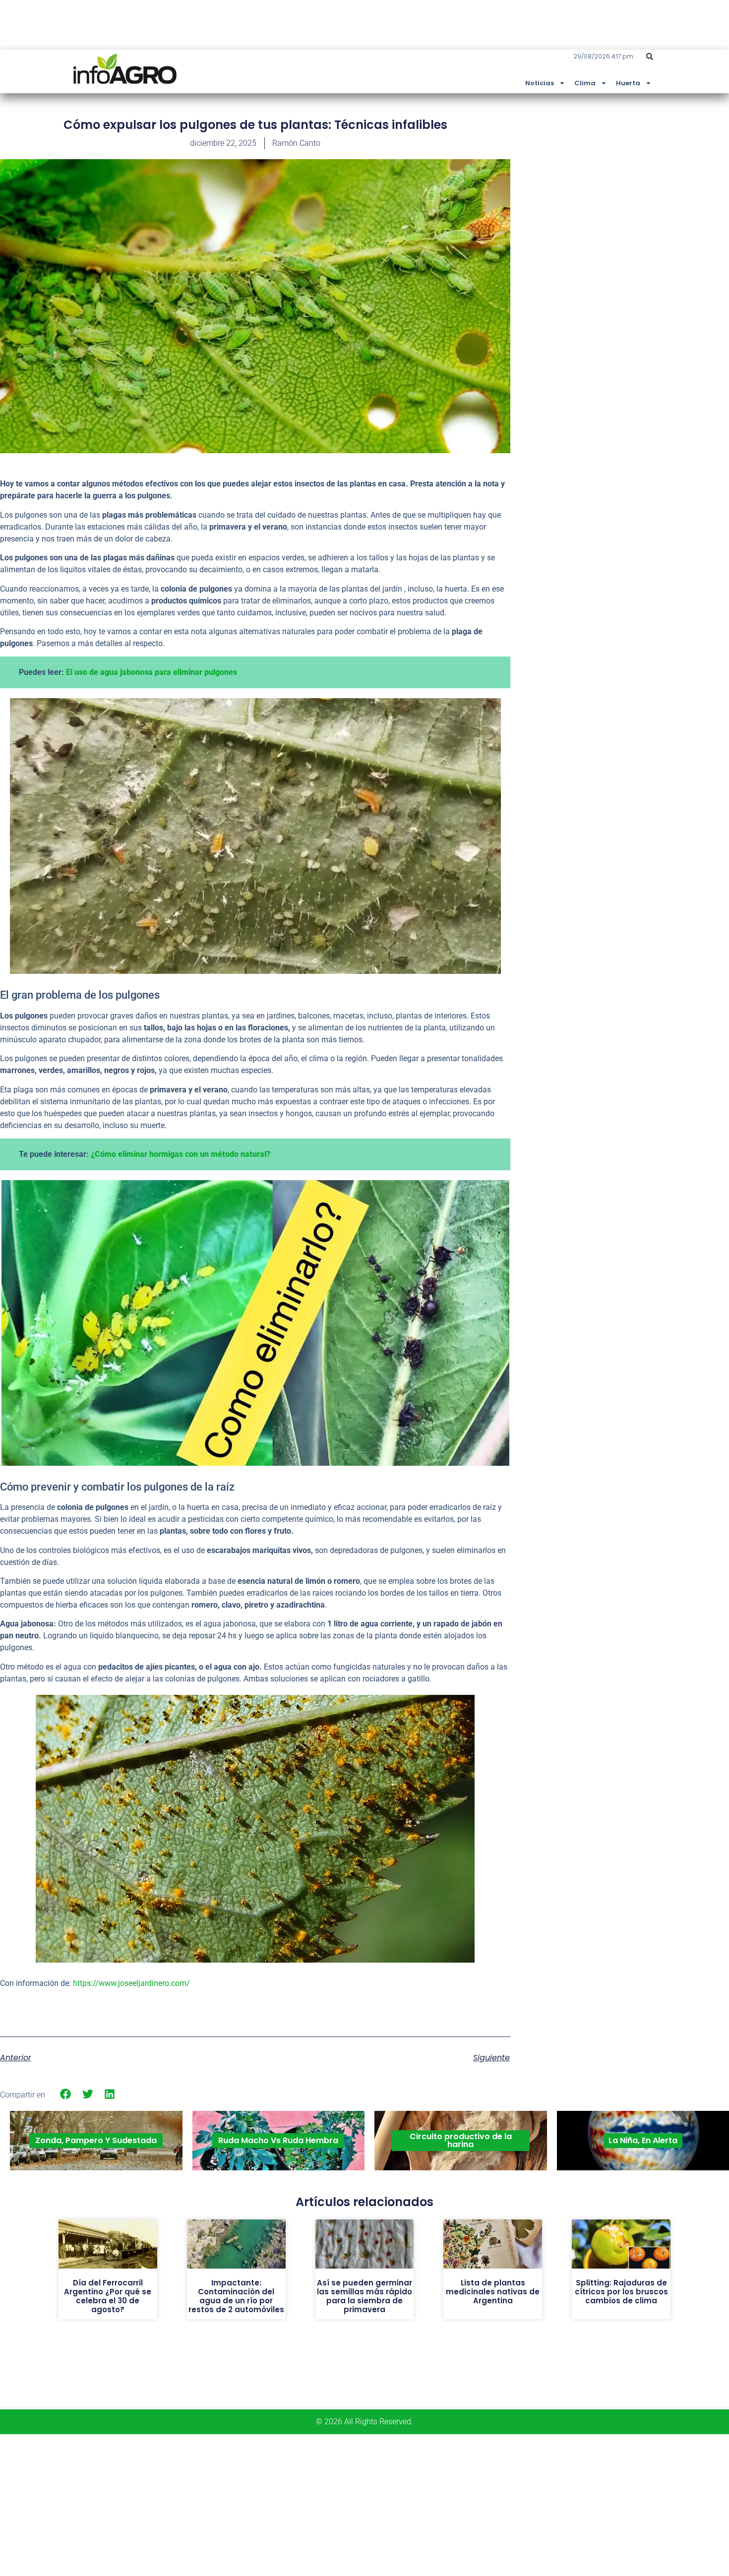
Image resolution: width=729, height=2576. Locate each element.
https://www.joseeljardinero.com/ (131, 1983)
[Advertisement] (655, 190)
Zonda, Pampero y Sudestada (96, 2140)
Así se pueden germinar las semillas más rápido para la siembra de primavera (364, 2296)
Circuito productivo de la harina (461, 2140)
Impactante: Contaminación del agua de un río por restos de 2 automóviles (236, 2296)
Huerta (628, 83)
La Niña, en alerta (643, 2140)
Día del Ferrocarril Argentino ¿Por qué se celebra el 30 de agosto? (108, 2296)
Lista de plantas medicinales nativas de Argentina (493, 2292)
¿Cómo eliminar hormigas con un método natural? (181, 1154)
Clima (585, 83)
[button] (650, 57)
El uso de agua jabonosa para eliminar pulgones (152, 672)
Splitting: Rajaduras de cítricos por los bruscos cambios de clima (621, 2292)
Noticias (540, 83)
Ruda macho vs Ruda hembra (278, 2140)
